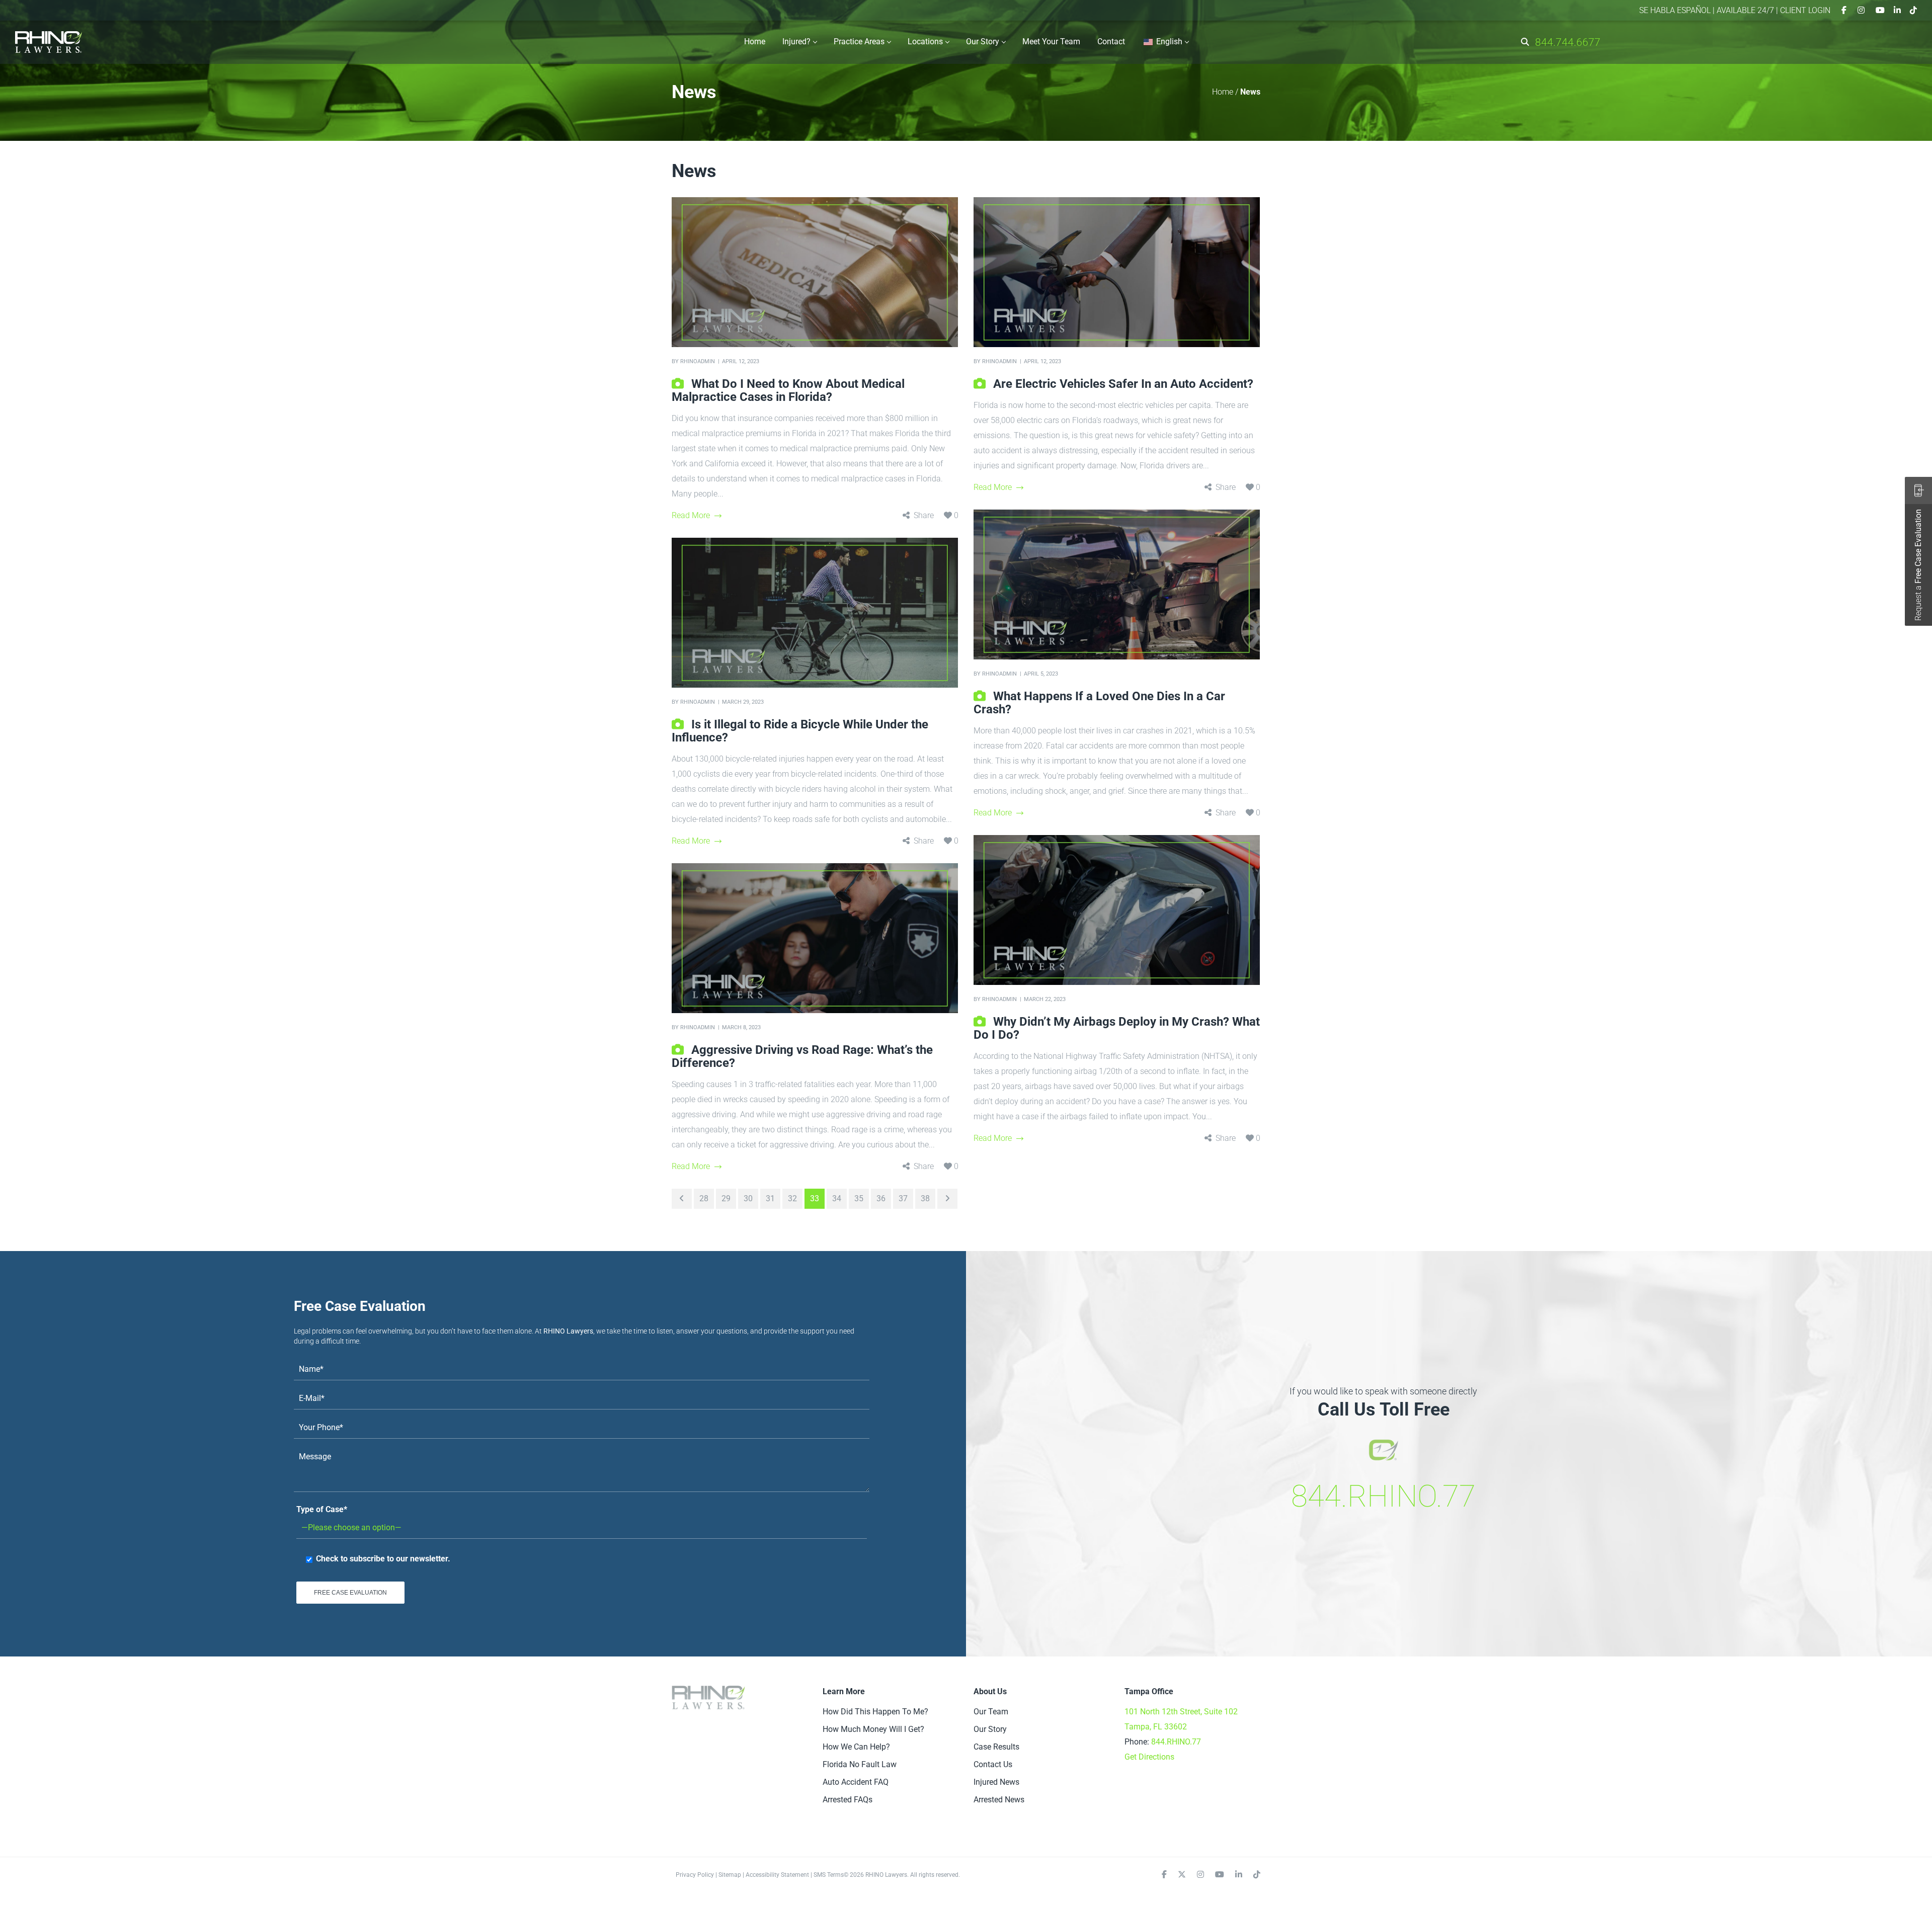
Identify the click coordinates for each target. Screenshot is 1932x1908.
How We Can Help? (856, 1747)
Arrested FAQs (848, 1800)
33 (815, 1198)
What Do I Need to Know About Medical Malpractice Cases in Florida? (788, 390)
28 (704, 1198)
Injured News (996, 1782)
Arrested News (999, 1800)
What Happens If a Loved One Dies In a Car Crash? (1099, 703)
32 (792, 1198)
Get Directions (1149, 1757)
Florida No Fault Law (860, 1764)
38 (925, 1198)
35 (859, 1198)
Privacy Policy (695, 1875)
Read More (691, 515)
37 (903, 1198)
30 (748, 1198)
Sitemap (730, 1875)
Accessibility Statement (777, 1875)
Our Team (991, 1712)
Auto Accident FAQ (856, 1782)
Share (924, 515)
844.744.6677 (1568, 42)
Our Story (990, 1729)
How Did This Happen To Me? (875, 1712)
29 (726, 1198)
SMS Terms (829, 1875)
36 (881, 1198)
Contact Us (993, 1764)
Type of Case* (322, 1509)
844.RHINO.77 (1383, 1496)
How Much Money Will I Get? (873, 1729)
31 (770, 1198)
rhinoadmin (698, 361)
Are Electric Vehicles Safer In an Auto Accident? (1123, 384)
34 (837, 1198)
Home (1223, 92)
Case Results (996, 1747)
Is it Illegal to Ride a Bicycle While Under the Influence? (800, 731)
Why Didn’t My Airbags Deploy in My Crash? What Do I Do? (1117, 1028)
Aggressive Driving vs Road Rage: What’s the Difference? (802, 1056)
